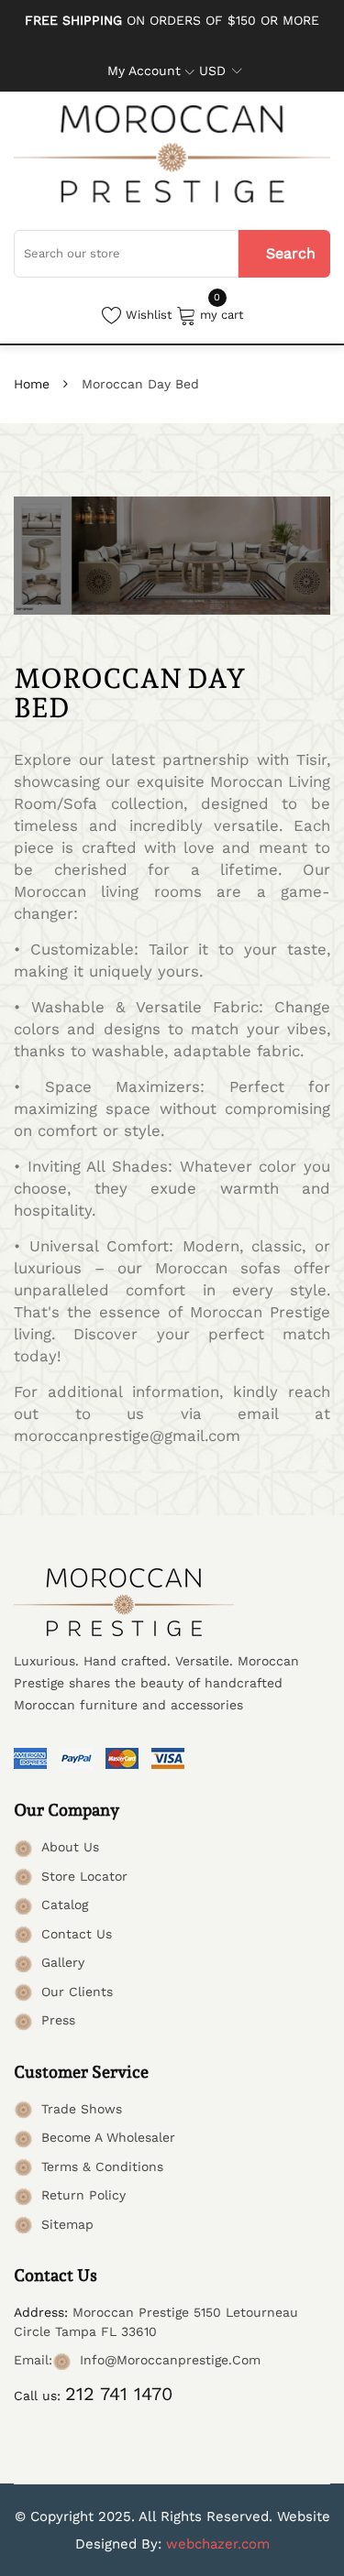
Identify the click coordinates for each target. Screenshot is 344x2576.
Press (58, 2020)
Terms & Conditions (102, 2167)
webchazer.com (218, 2544)
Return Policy (83, 2195)
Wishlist (149, 315)
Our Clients (77, 1992)
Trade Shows (82, 2109)
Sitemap (67, 2224)
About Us (70, 1847)
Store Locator (84, 1876)
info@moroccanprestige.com (170, 2360)
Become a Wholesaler (108, 2137)
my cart (222, 313)
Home (32, 384)
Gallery (63, 1962)
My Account (144, 71)
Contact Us (77, 1934)
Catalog (65, 1905)
